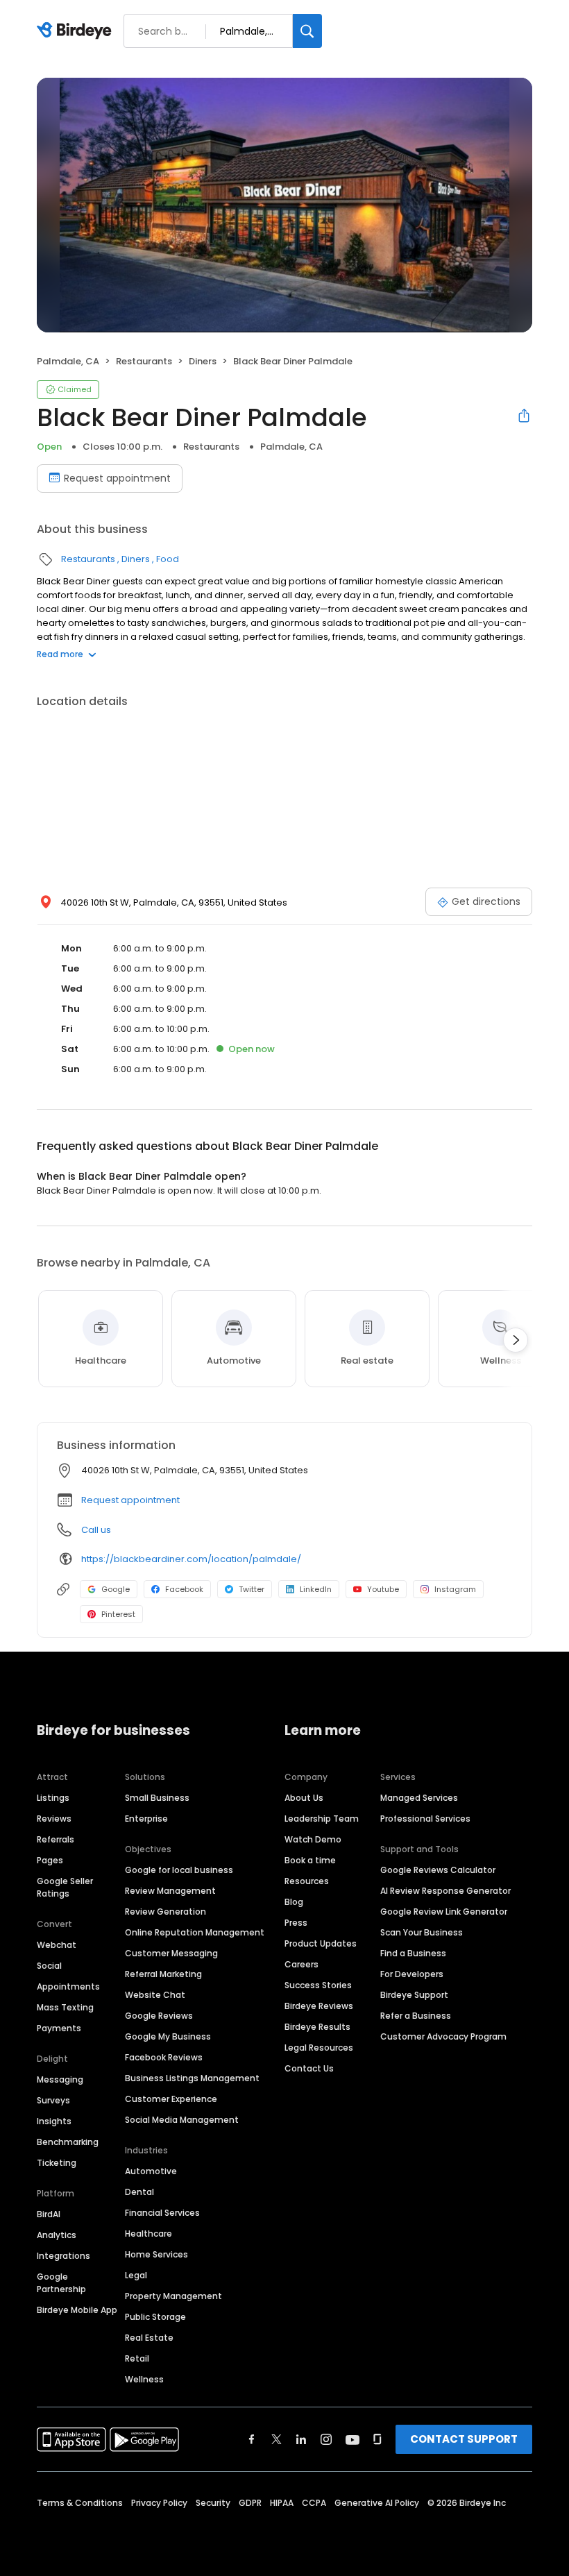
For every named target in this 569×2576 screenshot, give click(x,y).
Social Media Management (182, 2120)
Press (296, 1923)
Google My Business (168, 2036)
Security (213, 2503)
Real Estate (149, 2338)
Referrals (56, 1839)
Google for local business (179, 1870)
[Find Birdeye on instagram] (326, 2439)
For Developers (412, 1974)
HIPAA (282, 2503)
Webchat (57, 1945)
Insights (54, 2121)
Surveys (53, 2100)
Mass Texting (65, 2007)
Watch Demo (313, 1839)
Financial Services (162, 2213)
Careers (302, 1964)
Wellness (144, 2379)
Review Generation (165, 1912)
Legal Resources (319, 2048)
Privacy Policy (159, 2503)
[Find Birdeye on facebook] (252, 2439)
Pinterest (118, 1614)
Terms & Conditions (80, 2503)
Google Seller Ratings (65, 1887)
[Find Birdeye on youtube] (353, 2439)
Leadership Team (322, 1819)
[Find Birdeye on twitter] (277, 2439)
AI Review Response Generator (445, 1891)
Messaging (60, 2079)
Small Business (157, 1798)
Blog (294, 1902)
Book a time (310, 1860)
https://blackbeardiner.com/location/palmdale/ (191, 1559)
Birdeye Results (317, 2027)
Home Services (156, 2254)
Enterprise (146, 1819)
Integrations (63, 2256)
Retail (137, 2358)
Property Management (173, 2296)
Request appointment (117, 478)
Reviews (54, 1819)
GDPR (250, 2503)
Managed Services (419, 1798)
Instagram (455, 1589)
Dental (139, 2192)
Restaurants (144, 361)
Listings (53, 1798)
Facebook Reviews (164, 2057)
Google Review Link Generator (444, 1912)
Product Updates (321, 1943)
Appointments (68, 1986)
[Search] (307, 31)
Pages (50, 1860)
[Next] (516, 1340)
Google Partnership (61, 2283)
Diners (203, 361)
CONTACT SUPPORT (464, 2439)
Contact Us (309, 2068)
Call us (96, 1530)
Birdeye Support (414, 1995)
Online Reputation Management (195, 1932)
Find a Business (413, 1953)
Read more (60, 654)
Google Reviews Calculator (438, 1870)
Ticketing (57, 2163)
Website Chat (155, 1995)
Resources (307, 1881)
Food (168, 559)
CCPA (314, 2503)
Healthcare (148, 2234)
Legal (136, 2275)
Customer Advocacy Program (443, 2036)
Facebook (184, 1589)
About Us (304, 1798)
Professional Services (425, 1819)
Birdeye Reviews (319, 2006)
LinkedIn (316, 1589)
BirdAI (49, 2214)
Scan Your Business (422, 1932)
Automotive (151, 2171)
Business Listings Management (192, 2078)
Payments (59, 2028)
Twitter (252, 1589)
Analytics (57, 2235)
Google (116, 1589)
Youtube (383, 1589)
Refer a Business (416, 2016)
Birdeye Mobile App (77, 2310)
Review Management (170, 1891)
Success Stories (318, 1985)
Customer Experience (171, 2099)
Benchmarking (68, 2142)
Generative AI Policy (377, 2503)
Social (49, 1966)
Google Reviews (159, 2016)
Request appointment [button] (130, 1500)
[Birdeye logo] (77, 31)
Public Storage (155, 2317)
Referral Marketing (163, 1974)
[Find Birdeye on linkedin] (301, 2439)
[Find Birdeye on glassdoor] (377, 2439)
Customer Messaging (171, 1953)
